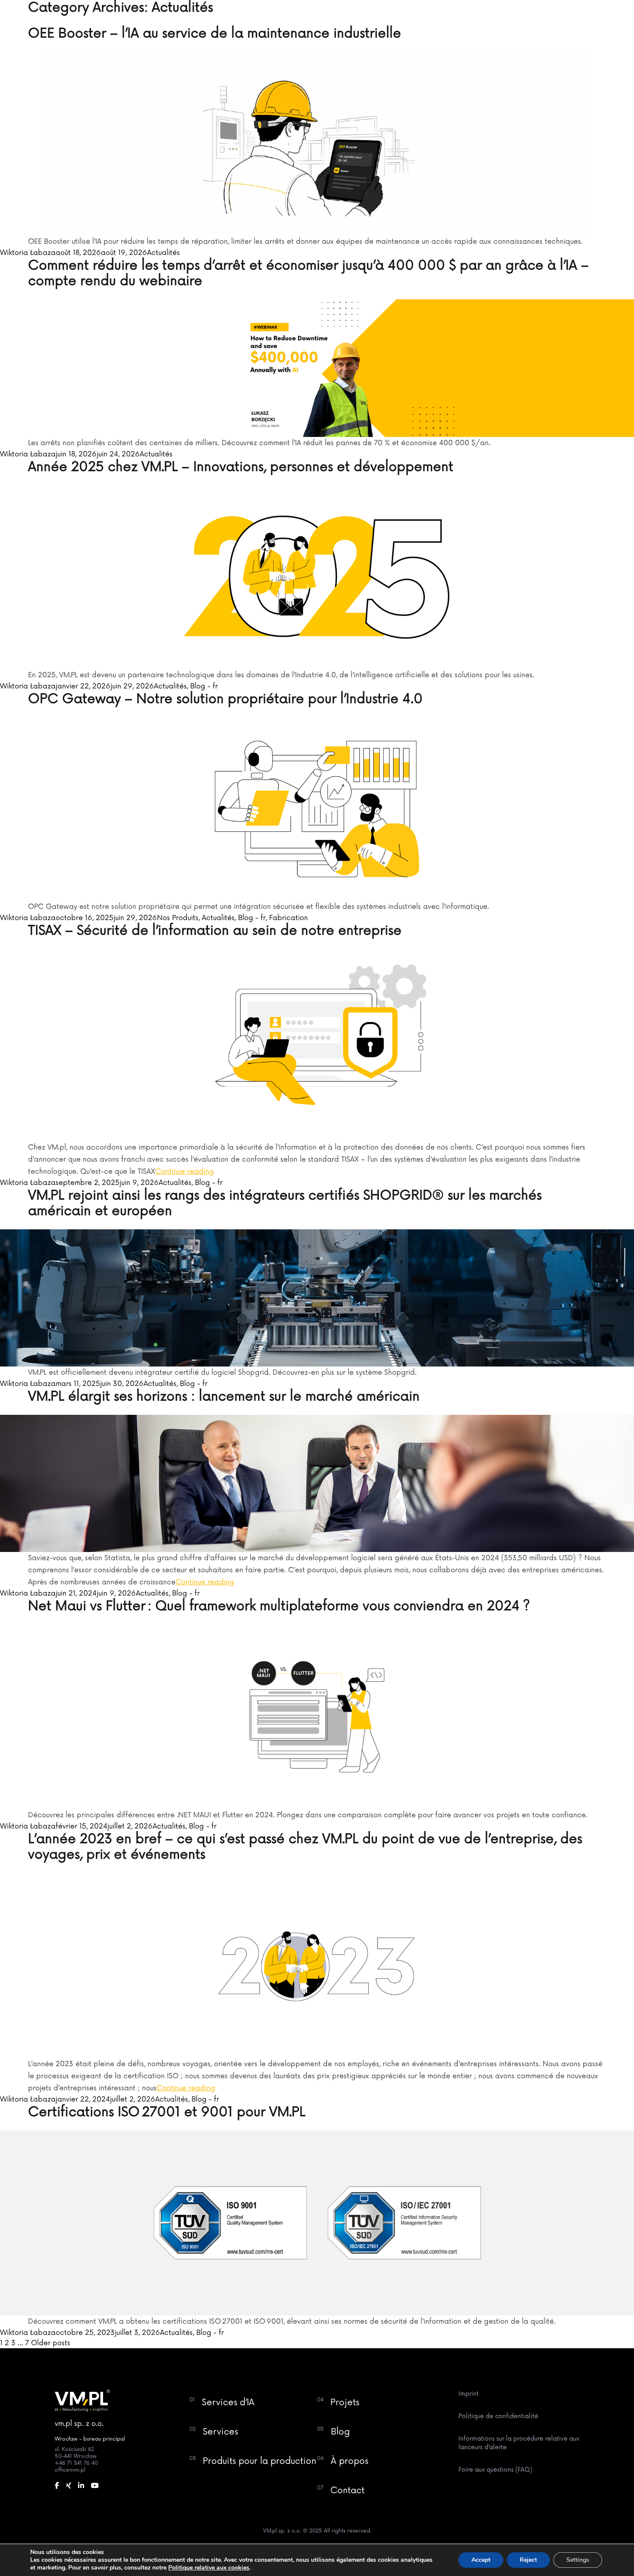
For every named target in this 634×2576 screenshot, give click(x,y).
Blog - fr (204, 686)
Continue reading (185, 1172)
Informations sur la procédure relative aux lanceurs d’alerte (519, 2443)
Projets (345, 2403)
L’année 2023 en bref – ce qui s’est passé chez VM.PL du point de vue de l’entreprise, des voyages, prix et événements (305, 1847)
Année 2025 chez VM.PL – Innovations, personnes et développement (241, 467)
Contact (347, 2491)
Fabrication (289, 918)
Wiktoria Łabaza (28, 253)
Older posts (51, 2343)
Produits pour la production (259, 2461)
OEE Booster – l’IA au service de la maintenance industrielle (215, 33)
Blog (340, 2432)
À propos (350, 2461)
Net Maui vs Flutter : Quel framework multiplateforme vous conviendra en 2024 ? (279, 1606)
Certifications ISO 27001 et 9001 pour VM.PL (167, 2112)
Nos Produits (178, 918)
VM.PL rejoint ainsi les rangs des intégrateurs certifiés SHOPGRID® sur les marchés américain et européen (285, 1203)
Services (220, 2432)
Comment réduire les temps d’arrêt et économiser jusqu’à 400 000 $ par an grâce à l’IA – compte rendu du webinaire (308, 273)
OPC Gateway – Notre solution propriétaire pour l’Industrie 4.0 (225, 699)
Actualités (163, 253)
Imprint (469, 2394)
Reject (528, 2560)
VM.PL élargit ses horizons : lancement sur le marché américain (224, 1396)
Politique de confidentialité (498, 2416)
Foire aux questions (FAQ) (495, 2470)
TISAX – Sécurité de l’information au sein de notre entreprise (215, 931)
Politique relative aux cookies (209, 2568)
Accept (481, 2560)
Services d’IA (228, 2403)
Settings (578, 2560)
